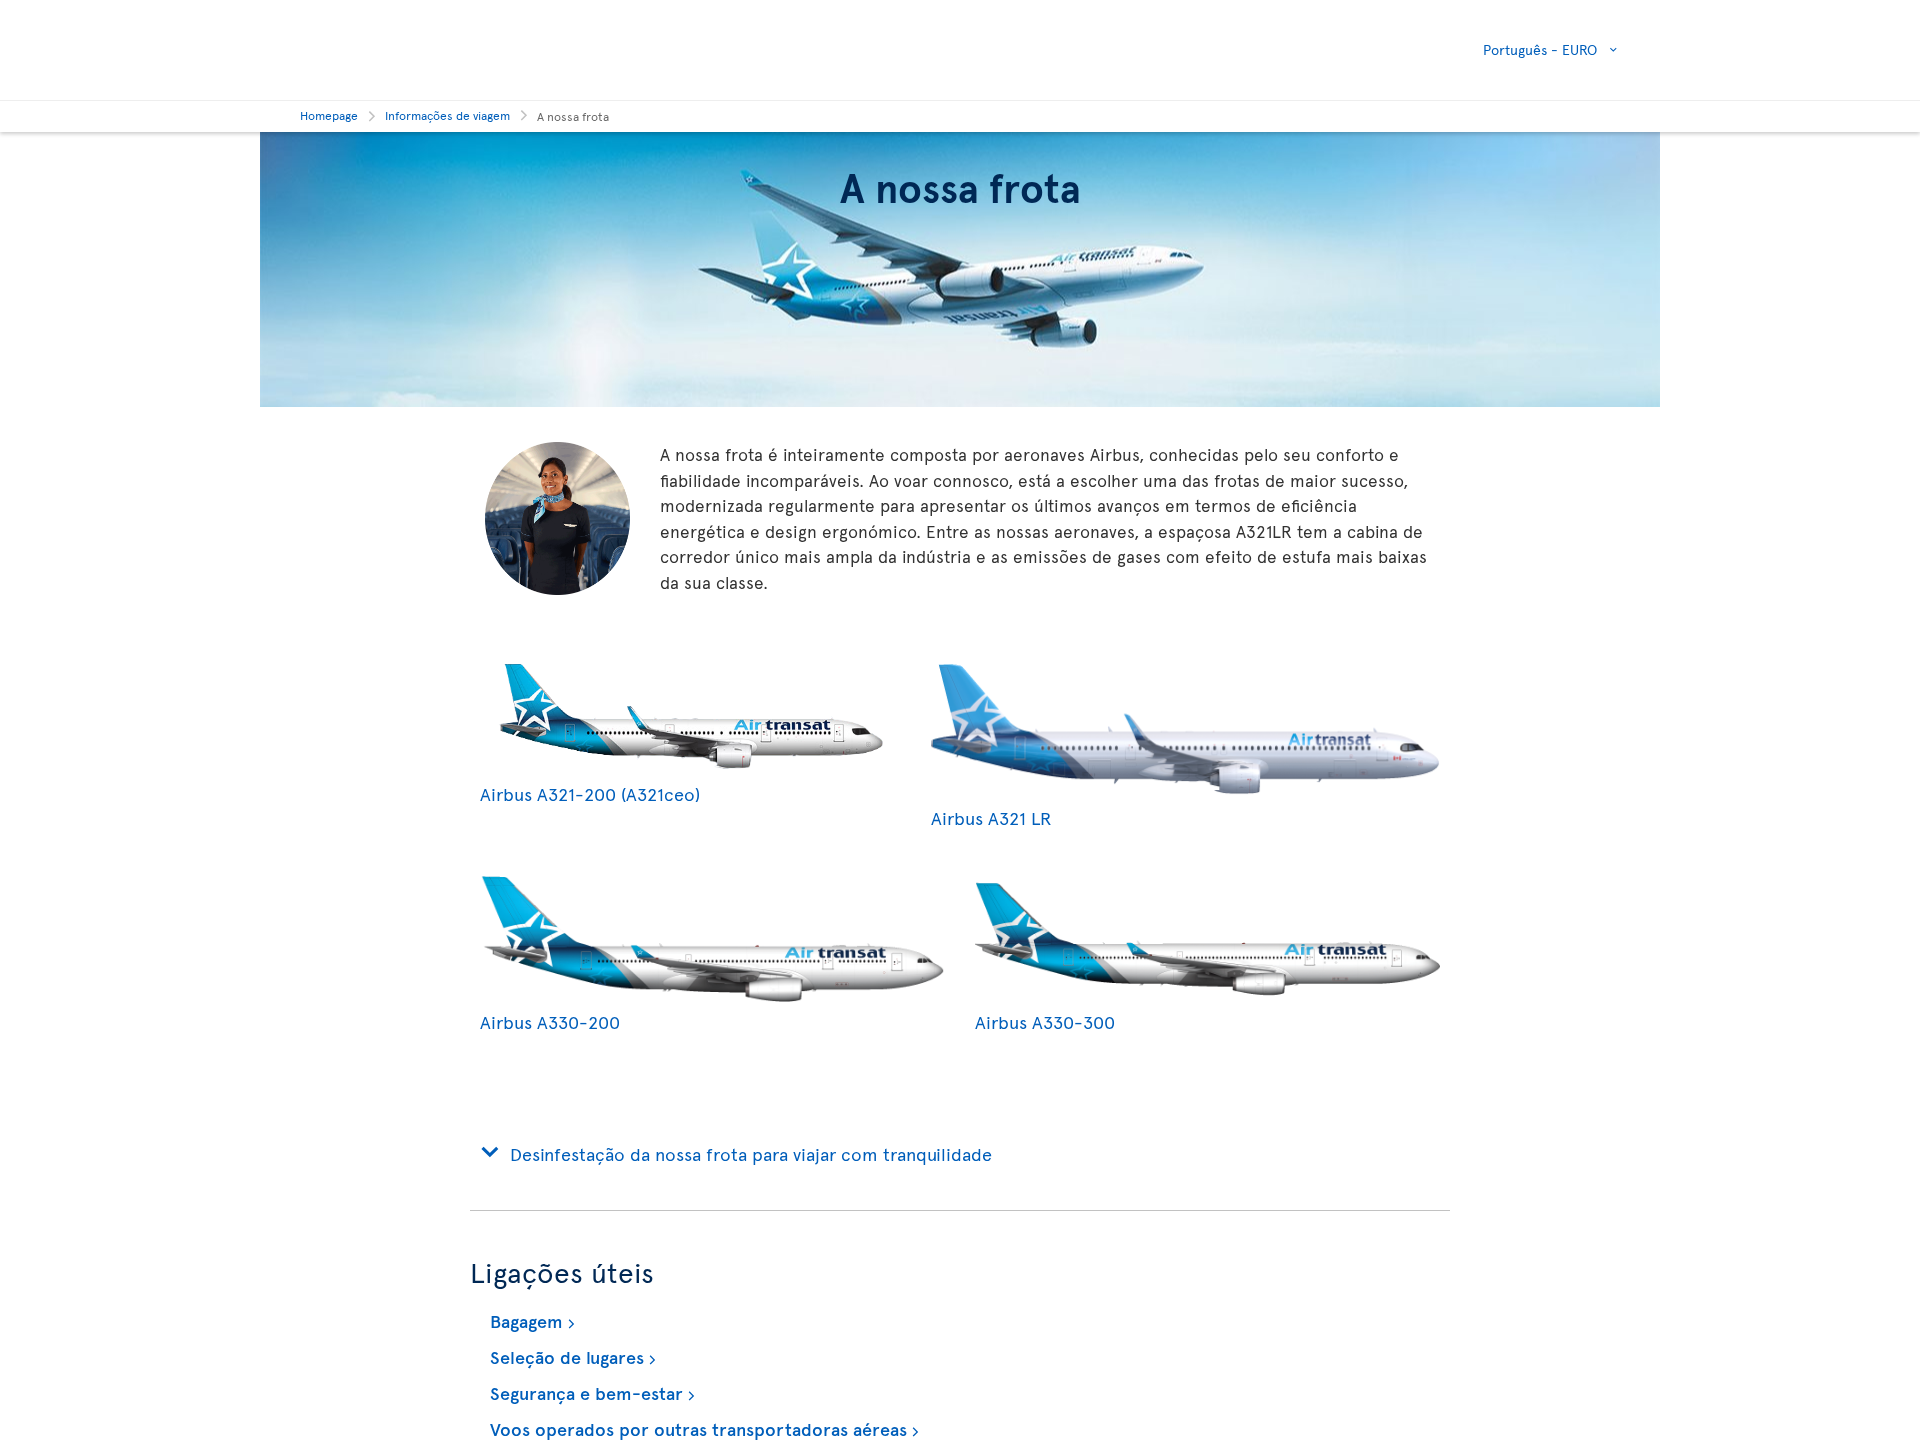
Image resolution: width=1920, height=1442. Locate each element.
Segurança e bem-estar (584, 1392)
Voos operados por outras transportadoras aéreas (696, 1428)
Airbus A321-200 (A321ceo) (590, 793)
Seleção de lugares (564, 1356)
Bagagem (524, 1320)
